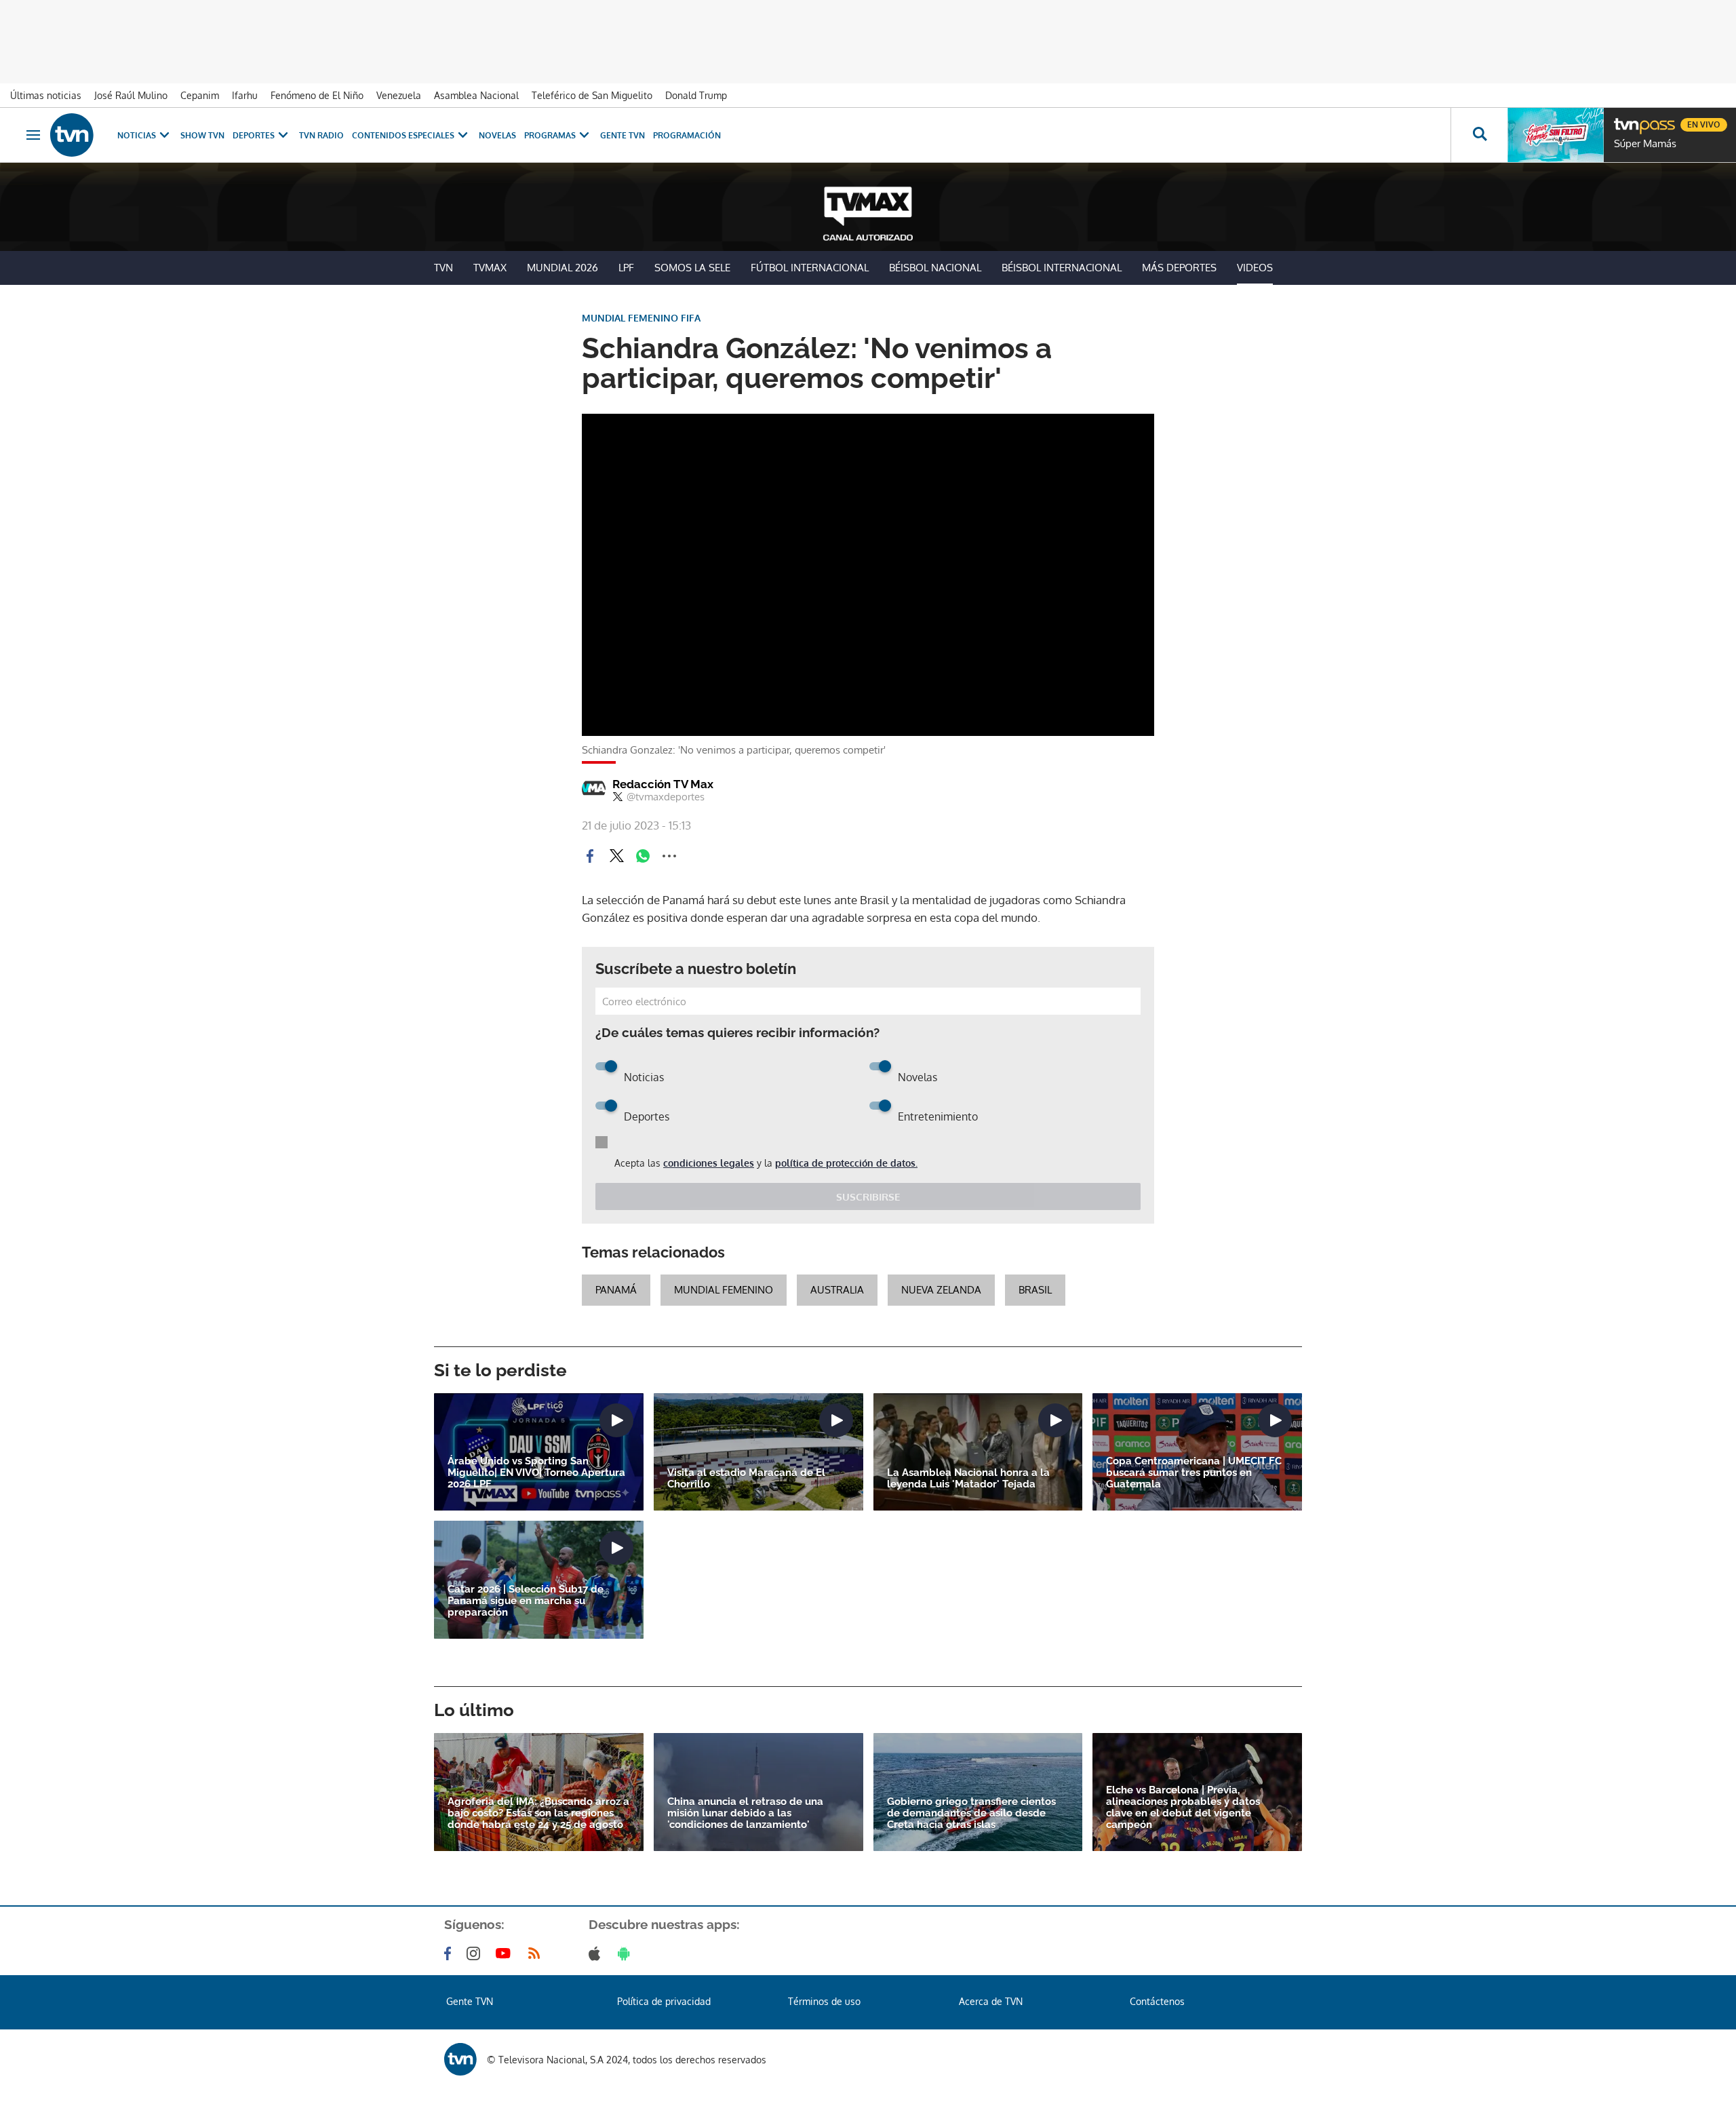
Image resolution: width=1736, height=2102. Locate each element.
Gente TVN (623, 135)
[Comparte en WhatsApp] (643, 856)
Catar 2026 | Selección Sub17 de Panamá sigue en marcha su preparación (526, 1601)
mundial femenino (724, 1290)
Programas (550, 135)
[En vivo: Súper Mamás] (1556, 135)
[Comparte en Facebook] (590, 856)
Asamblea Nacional (476, 95)
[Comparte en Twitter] (616, 856)
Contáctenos (1157, 2001)
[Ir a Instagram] (476, 1953)
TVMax (490, 268)
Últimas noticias (46, 95)
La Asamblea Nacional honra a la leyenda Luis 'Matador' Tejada (968, 1479)
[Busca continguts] (1479, 135)
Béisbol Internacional (1062, 268)
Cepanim (200, 95)
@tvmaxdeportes (666, 797)
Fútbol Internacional (810, 268)
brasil (1035, 1290)
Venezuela (399, 95)
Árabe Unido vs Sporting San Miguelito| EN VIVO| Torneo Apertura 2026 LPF (536, 1473)
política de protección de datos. (846, 1163)
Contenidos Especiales (403, 135)
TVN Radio (321, 135)
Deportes (254, 135)
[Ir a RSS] (537, 1953)
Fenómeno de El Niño (317, 95)
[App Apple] (597, 1953)
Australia (837, 1290)
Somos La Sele (692, 268)
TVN (443, 268)
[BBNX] (460, 2059)
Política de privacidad (664, 2001)
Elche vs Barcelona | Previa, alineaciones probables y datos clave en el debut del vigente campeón (1183, 1808)
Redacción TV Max (663, 784)
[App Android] (627, 1953)
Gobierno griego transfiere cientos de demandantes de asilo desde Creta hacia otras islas (971, 1813)
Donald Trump (696, 95)
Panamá (616, 1290)
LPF (626, 268)
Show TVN (202, 135)
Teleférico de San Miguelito (592, 95)
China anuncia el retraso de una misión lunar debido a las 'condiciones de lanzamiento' (745, 1813)
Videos (1255, 268)
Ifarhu (245, 95)
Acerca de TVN (991, 2001)
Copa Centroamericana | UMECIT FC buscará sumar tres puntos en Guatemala (1194, 1473)
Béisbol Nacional (935, 268)
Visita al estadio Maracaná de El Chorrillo (746, 1479)
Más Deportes (1179, 268)
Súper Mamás (1645, 144)
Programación (687, 135)
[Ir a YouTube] (506, 1953)
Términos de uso (824, 2001)
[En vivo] (1625, 119)
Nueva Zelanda (941, 1290)
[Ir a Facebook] (450, 1953)
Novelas (497, 135)
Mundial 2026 (563, 268)
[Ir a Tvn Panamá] (72, 135)
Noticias (137, 135)
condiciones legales (709, 1163)
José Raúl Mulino (131, 95)
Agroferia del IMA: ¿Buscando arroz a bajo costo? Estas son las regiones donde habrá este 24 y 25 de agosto (538, 1813)
